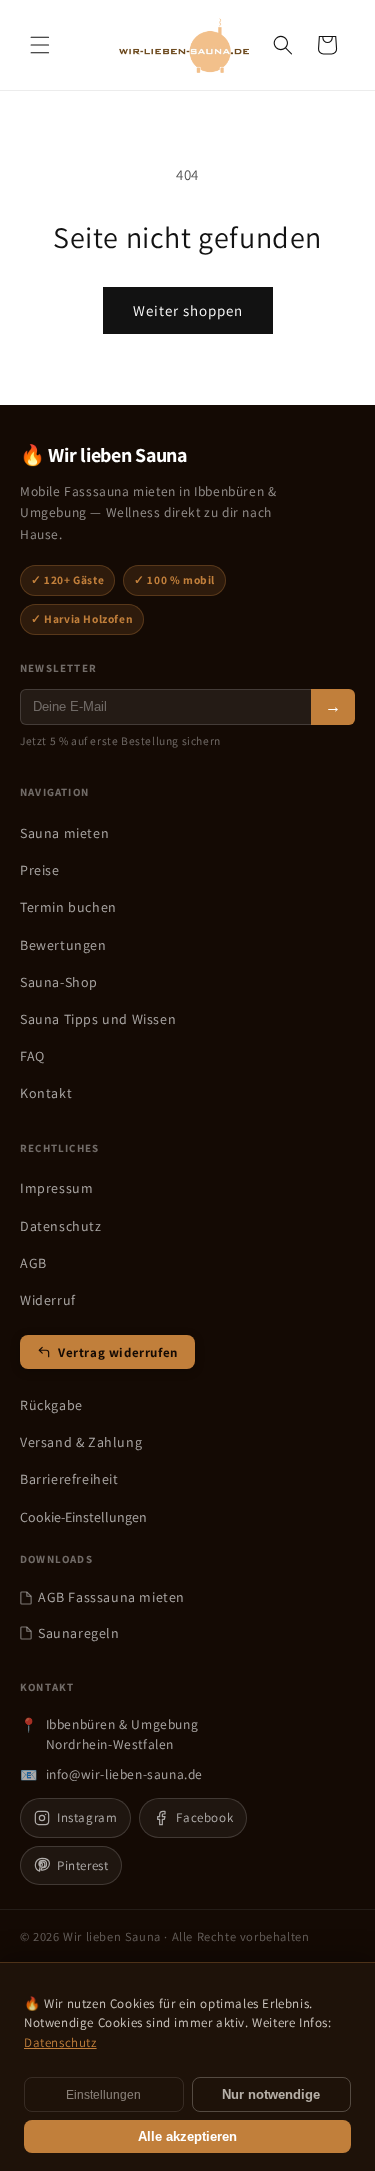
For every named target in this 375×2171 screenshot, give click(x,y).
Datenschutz (61, 1226)
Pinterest (82, 1865)
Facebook (204, 1817)
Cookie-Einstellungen (83, 1517)
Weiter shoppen (188, 310)
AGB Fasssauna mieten (111, 1597)
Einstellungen (103, 2095)
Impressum (56, 1188)
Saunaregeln (79, 1633)
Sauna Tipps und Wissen (98, 1019)
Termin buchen (68, 907)
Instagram (87, 1817)
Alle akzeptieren (187, 2136)
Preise (40, 870)
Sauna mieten (64, 833)
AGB (33, 1263)
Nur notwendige (271, 2094)
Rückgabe (51, 1405)
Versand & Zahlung (81, 1442)
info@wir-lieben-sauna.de (124, 1774)
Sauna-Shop (59, 982)
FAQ (32, 1056)
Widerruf (48, 1300)
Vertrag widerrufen (118, 1352)
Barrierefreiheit (69, 1479)
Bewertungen (63, 945)
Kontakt (46, 1093)
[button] (40, 45)
